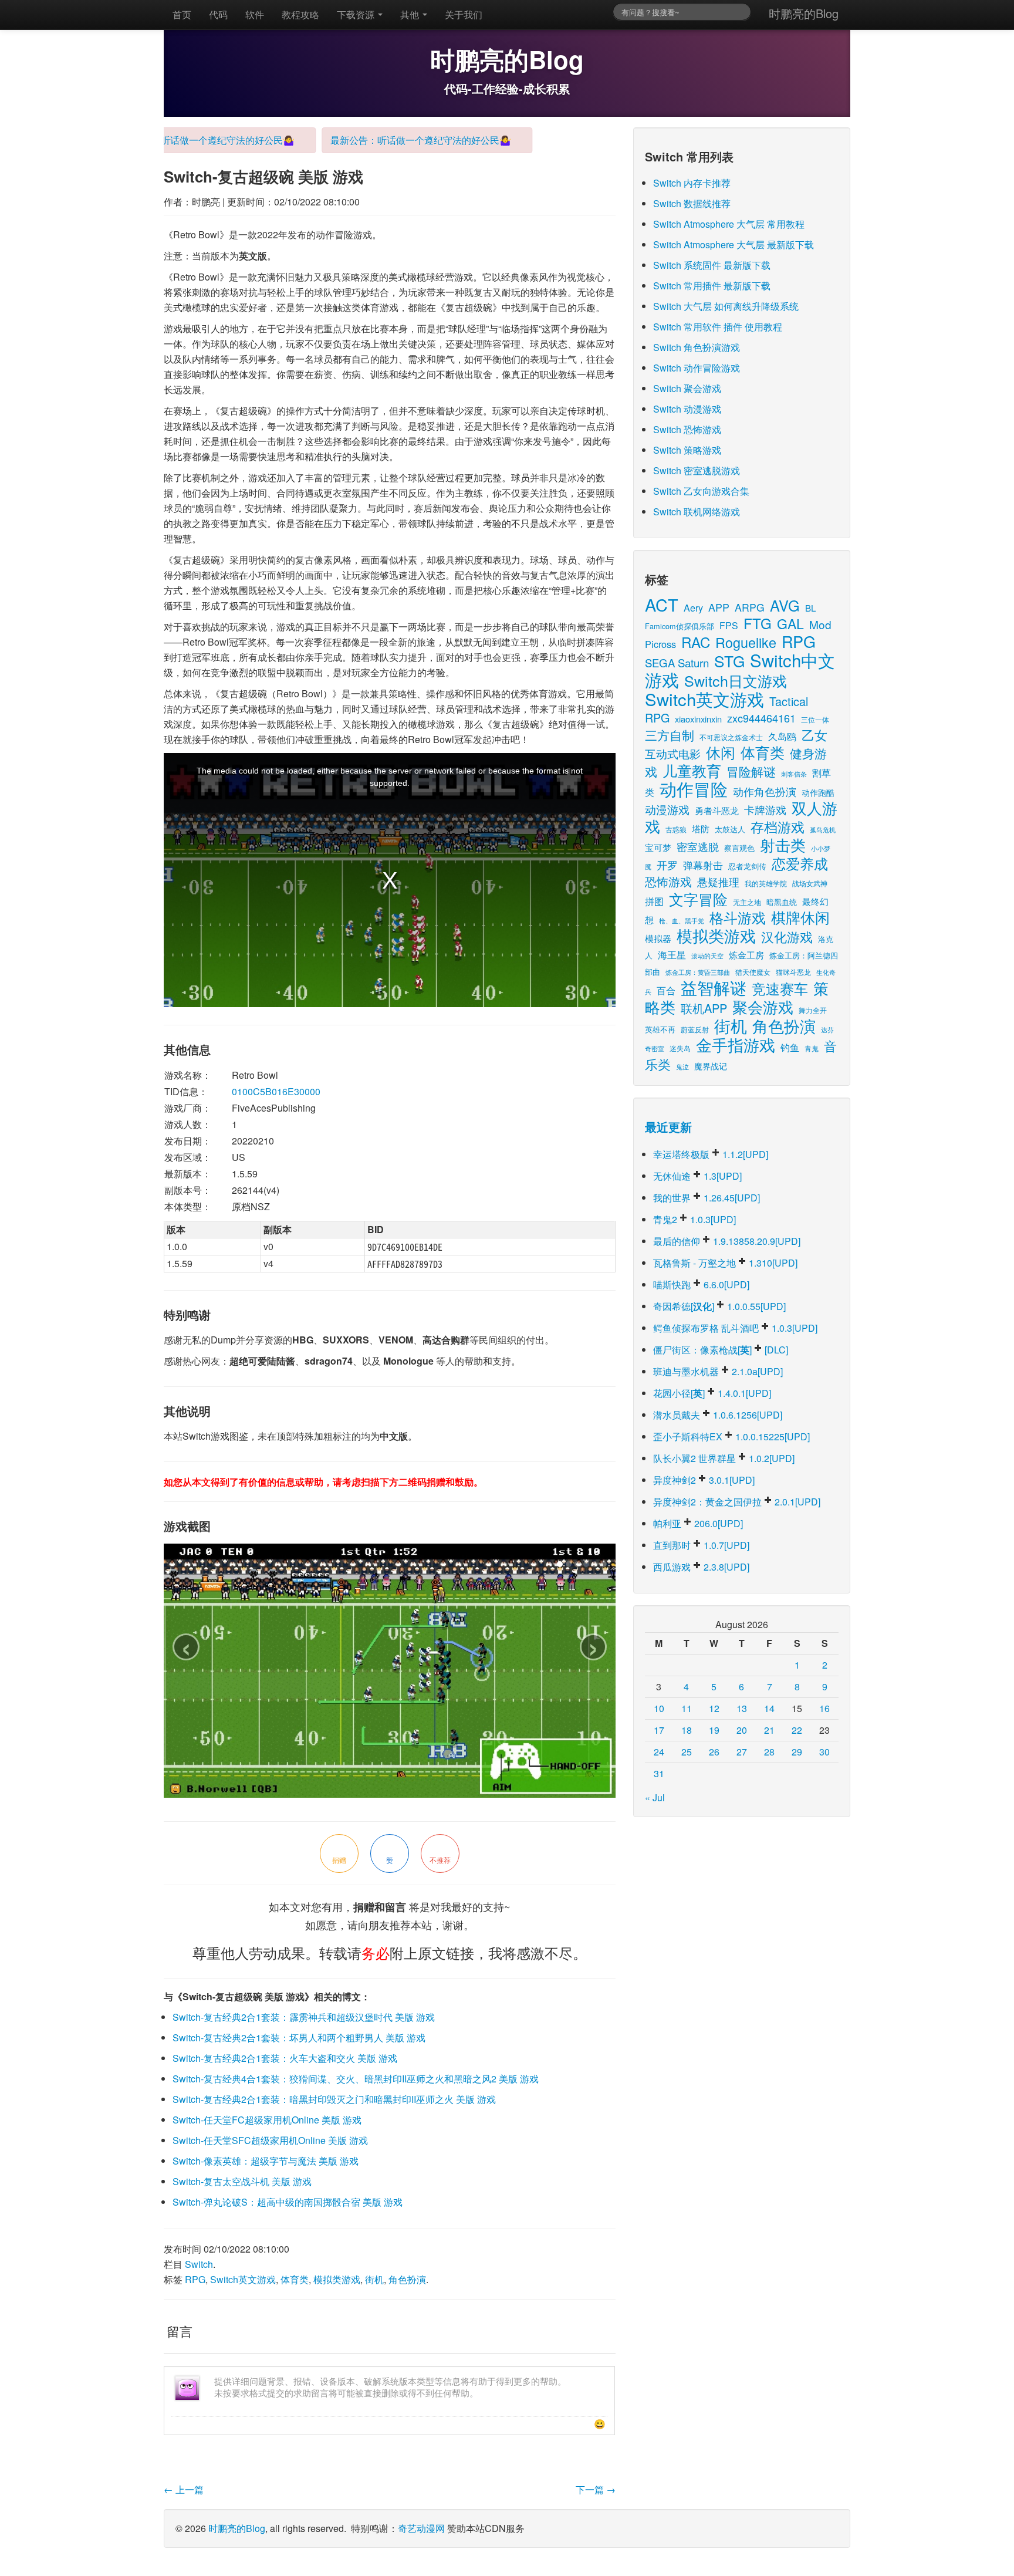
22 (797, 1730)
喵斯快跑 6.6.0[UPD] (701, 1284)
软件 (255, 14)
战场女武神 (810, 883)
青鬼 (812, 1048)
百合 (666, 990)
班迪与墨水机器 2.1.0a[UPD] (718, 1371)
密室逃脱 (698, 846)
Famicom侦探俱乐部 (680, 626)
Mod (820, 624)
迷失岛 (680, 1048)
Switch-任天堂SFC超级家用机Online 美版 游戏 (270, 2140)
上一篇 (184, 2489)
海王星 (672, 954)
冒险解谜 (751, 771)
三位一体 (815, 719)
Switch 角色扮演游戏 (697, 347)
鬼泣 (682, 1066)
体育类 (295, 2279)
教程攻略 (300, 14)
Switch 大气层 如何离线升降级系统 (726, 306)
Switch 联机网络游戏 (697, 512)
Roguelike (746, 642)
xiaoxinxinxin (698, 719)
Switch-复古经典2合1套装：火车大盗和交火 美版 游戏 (285, 2058)
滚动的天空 (707, 956)
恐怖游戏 (668, 881)
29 (797, 1752)
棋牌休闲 (800, 917)
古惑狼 (676, 829)
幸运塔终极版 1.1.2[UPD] (711, 1154)
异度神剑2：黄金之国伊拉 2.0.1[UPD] (737, 1502)
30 (824, 1752)
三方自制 (670, 735)
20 (742, 1730)
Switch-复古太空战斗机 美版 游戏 (242, 2181)
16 (824, 1708)
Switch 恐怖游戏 (687, 429)
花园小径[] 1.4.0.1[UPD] (712, 1393)
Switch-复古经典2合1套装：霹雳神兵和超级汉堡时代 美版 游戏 (304, 2017)
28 (769, 1752)
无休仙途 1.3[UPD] (697, 1176)
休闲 (721, 752)
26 (714, 1752)
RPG (195, 2279)
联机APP (704, 1008)
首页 (182, 14)
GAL (790, 624)
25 (687, 1752)
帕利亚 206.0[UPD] (698, 1523)
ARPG (750, 607)
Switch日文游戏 (736, 680)
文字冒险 (698, 899)
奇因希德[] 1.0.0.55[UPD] (719, 1306)
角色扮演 (407, 2279)
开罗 (667, 865)
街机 (374, 2279)
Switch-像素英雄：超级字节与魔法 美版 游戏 (266, 2161)
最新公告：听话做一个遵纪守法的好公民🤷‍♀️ (173, 140)
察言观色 (739, 848)
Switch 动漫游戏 (687, 409)
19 (714, 1730)
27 (742, 1752)
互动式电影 (673, 753)
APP (719, 607)
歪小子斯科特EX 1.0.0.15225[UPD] (731, 1436)
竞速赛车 (780, 988)
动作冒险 (694, 789)
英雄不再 (660, 1029)
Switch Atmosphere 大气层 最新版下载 (734, 244)
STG (729, 661)
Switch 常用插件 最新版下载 (712, 286)
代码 (218, 14)
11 (687, 1708)
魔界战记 (711, 1066)
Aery (693, 607)
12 (714, 1708)
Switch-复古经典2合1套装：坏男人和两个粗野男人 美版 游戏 (299, 2037)
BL (810, 608)
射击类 (783, 844)
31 (659, 1773)
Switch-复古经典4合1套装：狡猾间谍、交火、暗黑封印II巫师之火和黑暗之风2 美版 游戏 (356, 2079)
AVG (785, 605)
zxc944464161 (761, 718)
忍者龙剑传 (747, 866)
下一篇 (596, 2489)
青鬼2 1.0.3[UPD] (694, 1219)
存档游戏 (778, 826)
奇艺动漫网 (421, 2528)
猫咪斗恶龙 (793, 972)
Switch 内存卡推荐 (692, 183)
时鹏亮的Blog (804, 13)
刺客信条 (794, 774)
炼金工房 (746, 955)
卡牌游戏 (765, 810)
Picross (660, 644)
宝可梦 (658, 847)
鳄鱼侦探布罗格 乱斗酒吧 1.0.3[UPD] (735, 1328)
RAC (696, 642)
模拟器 (658, 938)
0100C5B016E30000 (276, 1091)
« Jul (655, 1797)
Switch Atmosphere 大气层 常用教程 (729, 224)
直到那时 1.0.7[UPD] (701, 1545)
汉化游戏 (787, 936)
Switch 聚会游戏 (687, 388)
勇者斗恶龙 (717, 810)
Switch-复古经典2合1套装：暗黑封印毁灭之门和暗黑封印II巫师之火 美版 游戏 (334, 2099)
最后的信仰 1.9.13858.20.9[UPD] (727, 1241)
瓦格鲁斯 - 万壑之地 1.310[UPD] (725, 1263)
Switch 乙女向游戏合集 (701, 491)
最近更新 (668, 1127)
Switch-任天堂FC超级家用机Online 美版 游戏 (267, 2120)
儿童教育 (692, 770)
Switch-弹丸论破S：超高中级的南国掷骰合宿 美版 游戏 (288, 2202)
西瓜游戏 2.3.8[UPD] (701, 1567)
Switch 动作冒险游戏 (697, 368)
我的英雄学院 (766, 883)
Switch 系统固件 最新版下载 (712, 265)
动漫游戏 (667, 809)
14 (769, 1708)
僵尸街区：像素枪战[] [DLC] (721, 1350)
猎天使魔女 (753, 972)
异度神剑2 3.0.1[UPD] (704, 1480)
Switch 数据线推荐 (692, 203)
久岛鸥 (782, 736)
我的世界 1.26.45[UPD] (707, 1198)
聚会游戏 (763, 1006)
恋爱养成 (800, 863)
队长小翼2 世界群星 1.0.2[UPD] (724, 1458)
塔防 (701, 828)
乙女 (814, 735)
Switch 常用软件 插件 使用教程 (718, 327)
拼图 (654, 901)
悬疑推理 (718, 882)
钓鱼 (790, 1047)
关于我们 (464, 14)
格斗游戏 (738, 917)
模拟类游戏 (337, 2279)
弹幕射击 (703, 865)
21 (769, 1730)
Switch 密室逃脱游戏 (697, 470)
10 (659, 1708)
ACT (662, 604)
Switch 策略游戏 (687, 450)
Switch (199, 2264)
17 (659, 1730)
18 (687, 1730)
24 (659, 1752)
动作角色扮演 (765, 791)
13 (742, 1708)
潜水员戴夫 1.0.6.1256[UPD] (718, 1415)
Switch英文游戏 (243, 2279)
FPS (729, 625)
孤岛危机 (823, 829)
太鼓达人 (730, 829)
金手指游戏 (736, 1044)
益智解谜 (714, 987)
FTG (758, 623)
